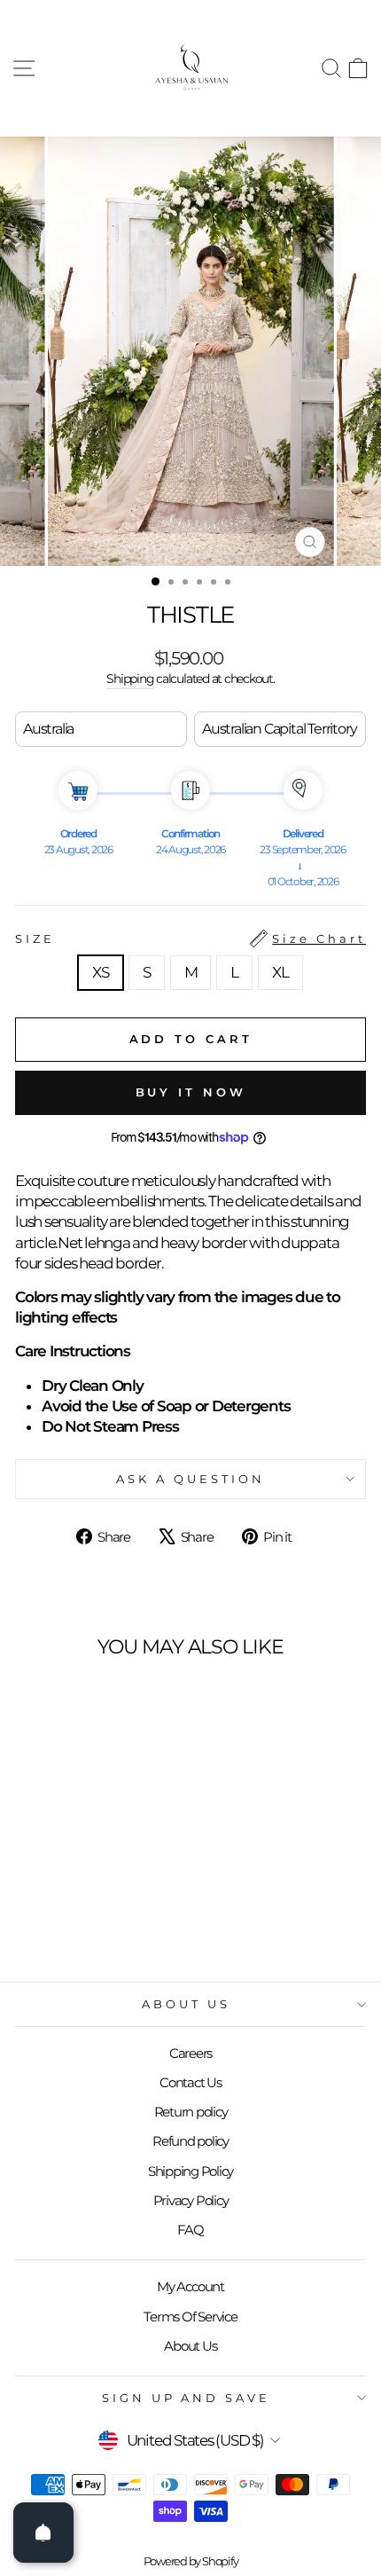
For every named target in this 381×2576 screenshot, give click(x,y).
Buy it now (191, 1092)
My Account (190, 2286)
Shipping (130, 679)
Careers (190, 2053)
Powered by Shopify (191, 2561)
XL (280, 972)
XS (101, 972)
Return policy (191, 2112)
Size (190, 939)
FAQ (190, 2230)
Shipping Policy (190, 2171)
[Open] (43, 2533)
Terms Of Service (190, 2317)
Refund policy (190, 2141)
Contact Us (190, 2082)
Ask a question (190, 1479)
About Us (186, 2004)
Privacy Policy (191, 2200)
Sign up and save (187, 2398)
